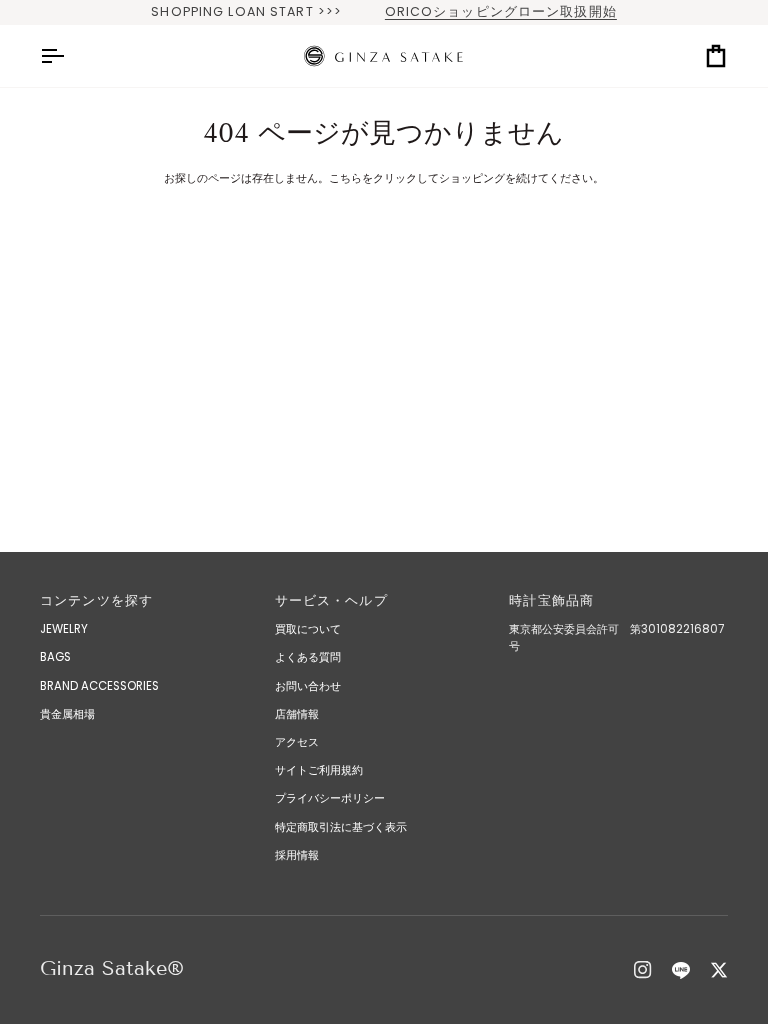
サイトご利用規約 (319, 770)
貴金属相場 (67, 714)
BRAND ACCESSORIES (99, 686)
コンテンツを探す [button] (96, 600)
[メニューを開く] (70, 56)
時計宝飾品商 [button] (558, 600)
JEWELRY (64, 629)
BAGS (55, 657)
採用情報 (297, 855)
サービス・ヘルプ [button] (331, 600)
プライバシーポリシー (330, 798)
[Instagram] (643, 970)
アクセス (297, 742)
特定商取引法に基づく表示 (341, 827)
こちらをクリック (373, 178)
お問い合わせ (308, 686)
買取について (308, 629)
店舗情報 (297, 714)
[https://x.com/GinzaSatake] (719, 970)
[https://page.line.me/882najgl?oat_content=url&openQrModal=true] (681, 970)
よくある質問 (308, 657)
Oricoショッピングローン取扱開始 (501, 11)
